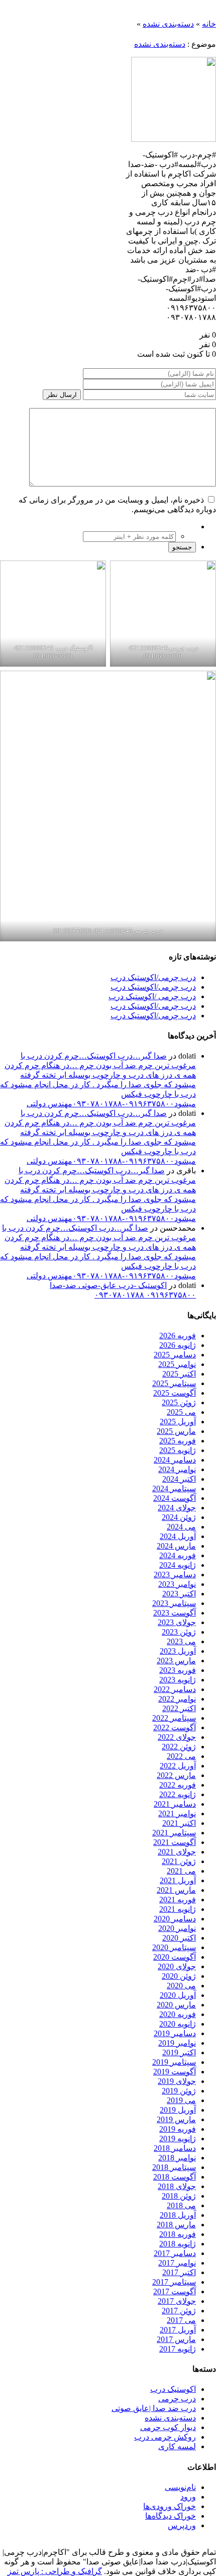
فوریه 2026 (178, 1336)
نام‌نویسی (180, 2487)
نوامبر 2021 (177, 1814)
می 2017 (181, 2320)
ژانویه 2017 (178, 2349)
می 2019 (181, 2100)
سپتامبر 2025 (174, 1383)
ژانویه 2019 (178, 2139)
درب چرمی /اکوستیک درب (152, 996)
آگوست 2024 (175, 1498)
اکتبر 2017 (179, 2272)
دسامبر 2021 (175, 1804)
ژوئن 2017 (179, 2311)
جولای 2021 (177, 1852)
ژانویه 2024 (178, 1565)
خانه (209, 24)
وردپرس (182, 2525)
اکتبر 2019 (179, 2052)
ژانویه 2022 (178, 1794)
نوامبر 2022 (177, 1699)
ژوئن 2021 (179, 1861)
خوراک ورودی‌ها (170, 2506)
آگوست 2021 (175, 1842)
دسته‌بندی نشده (168, 24)
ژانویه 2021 (178, 1909)
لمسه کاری (177, 2446)
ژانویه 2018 (178, 2244)
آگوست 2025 (175, 1393)
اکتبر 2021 (179, 1823)
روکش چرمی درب (165, 2437)
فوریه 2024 (178, 1555)
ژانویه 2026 (178, 1345)
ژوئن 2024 (179, 1517)
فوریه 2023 (178, 1670)
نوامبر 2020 (177, 1928)
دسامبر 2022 (175, 1689)
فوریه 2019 (178, 2129)
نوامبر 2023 (177, 1584)
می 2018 (181, 2205)
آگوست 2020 (175, 1957)
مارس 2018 (176, 2225)
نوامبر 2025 (177, 1364)
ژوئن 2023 (179, 1632)
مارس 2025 (176, 1431)
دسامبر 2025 (175, 1355)
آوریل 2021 (178, 1880)
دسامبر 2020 (175, 1919)
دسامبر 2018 (175, 2148)
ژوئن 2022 (179, 1747)
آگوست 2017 (175, 2291)
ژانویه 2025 (178, 1450)
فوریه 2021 (178, 1900)
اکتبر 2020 (179, 1938)
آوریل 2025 (178, 1422)
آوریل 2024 (178, 1536)
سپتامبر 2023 (174, 1603)
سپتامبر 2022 (174, 1718)
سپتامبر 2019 (174, 2062)
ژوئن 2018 (179, 2196)
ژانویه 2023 (178, 1680)
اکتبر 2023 (179, 1594)
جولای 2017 (177, 2301)
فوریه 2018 (178, 2234)
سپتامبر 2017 (174, 2282)
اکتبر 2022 (179, 1708)
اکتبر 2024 (179, 1479)
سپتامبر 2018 (174, 2167)
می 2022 (181, 1756)
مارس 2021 (176, 1890)
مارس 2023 (176, 1661)
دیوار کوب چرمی (168, 2427)
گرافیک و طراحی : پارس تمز (55, 2571)
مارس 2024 (176, 1546)
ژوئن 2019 (179, 2091)
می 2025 (181, 1412)
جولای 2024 (177, 1508)
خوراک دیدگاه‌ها (171, 2516)
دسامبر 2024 (175, 1460)
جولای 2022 (177, 1737)
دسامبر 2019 (175, 2033)
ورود (188, 2497)
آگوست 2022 (175, 1727)
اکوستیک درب (173, 2389)
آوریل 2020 (178, 1995)
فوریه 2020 (178, 2014)
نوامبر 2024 (177, 1469)
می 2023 (181, 1641)
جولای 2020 (177, 1966)
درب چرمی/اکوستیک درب (153, 977)
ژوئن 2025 (179, 1402)
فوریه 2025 (178, 1441)
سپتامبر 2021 (174, 1833)
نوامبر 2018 (177, 2158)
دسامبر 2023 (175, 1575)
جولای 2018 (177, 2186)
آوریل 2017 (178, 2330)
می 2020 (181, 1986)
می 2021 (181, 1871)
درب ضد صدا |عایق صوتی (154, 2408)
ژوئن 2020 (179, 1976)
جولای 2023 (177, 1622)
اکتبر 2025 (179, 1374)
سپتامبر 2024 (174, 1488)
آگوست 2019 (175, 2072)
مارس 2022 (176, 1775)
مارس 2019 (176, 2119)
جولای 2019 (177, 2081)
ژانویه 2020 (178, 2024)
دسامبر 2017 (175, 2253)
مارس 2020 (176, 2005)
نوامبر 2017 (177, 2263)
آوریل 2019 (178, 2110)
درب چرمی (177, 2399)
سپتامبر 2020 (174, 1947)
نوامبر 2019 (177, 2043)
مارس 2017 (176, 2339)
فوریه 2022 (178, 1785)
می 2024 (181, 1527)
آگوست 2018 (175, 2177)
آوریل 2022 (178, 1766)
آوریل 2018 (178, 2215)
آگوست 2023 (175, 1613)
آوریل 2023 (178, 1651)
